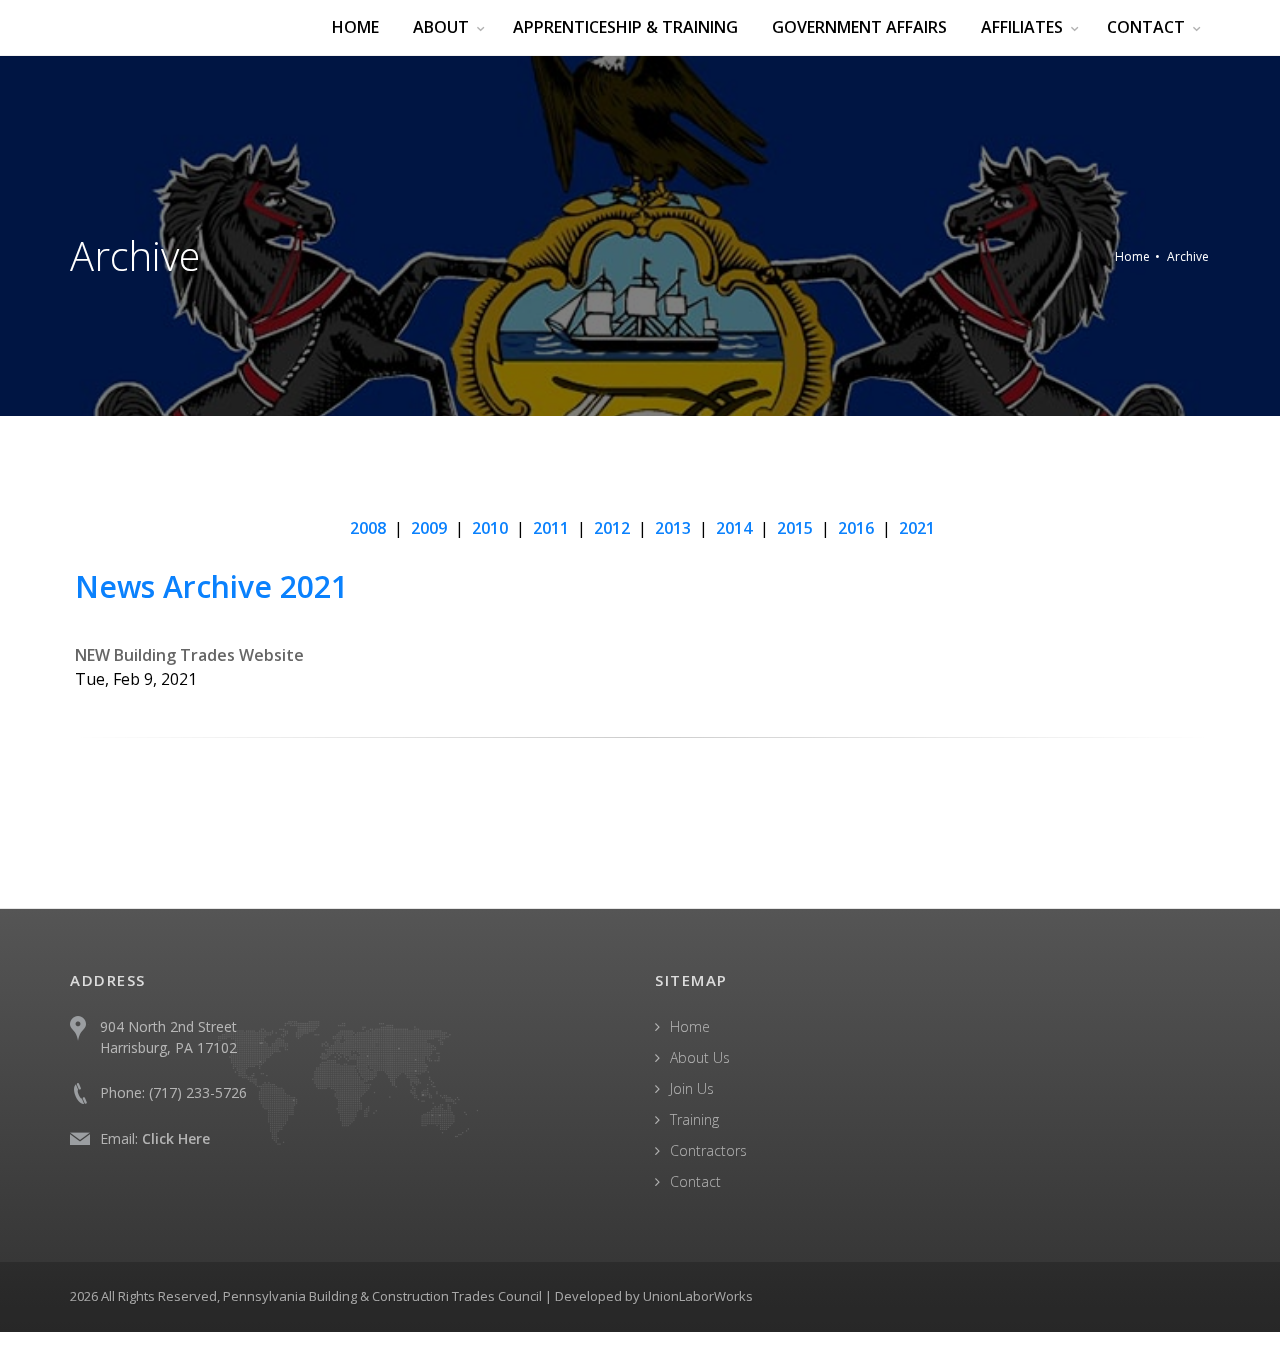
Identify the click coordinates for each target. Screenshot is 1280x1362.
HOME (355, 27)
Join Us (692, 1088)
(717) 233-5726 (198, 1092)
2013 (673, 528)
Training (694, 1119)
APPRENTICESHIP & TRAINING (625, 27)
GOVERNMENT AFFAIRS (859, 27)
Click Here (176, 1138)
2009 (429, 528)
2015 (795, 528)
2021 (917, 528)
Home (1132, 256)
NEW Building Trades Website (189, 655)
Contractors (708, 1150)
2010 (490, 528)
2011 (551, 528)
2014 (734, 528)
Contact (695, 1181)
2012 (612, 528)
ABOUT (441, 27)
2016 (856, 528)
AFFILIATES (1022, 27)
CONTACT (1146, 27)
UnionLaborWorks (698, 1296)
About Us (700, 1057)
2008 (368, 528)
